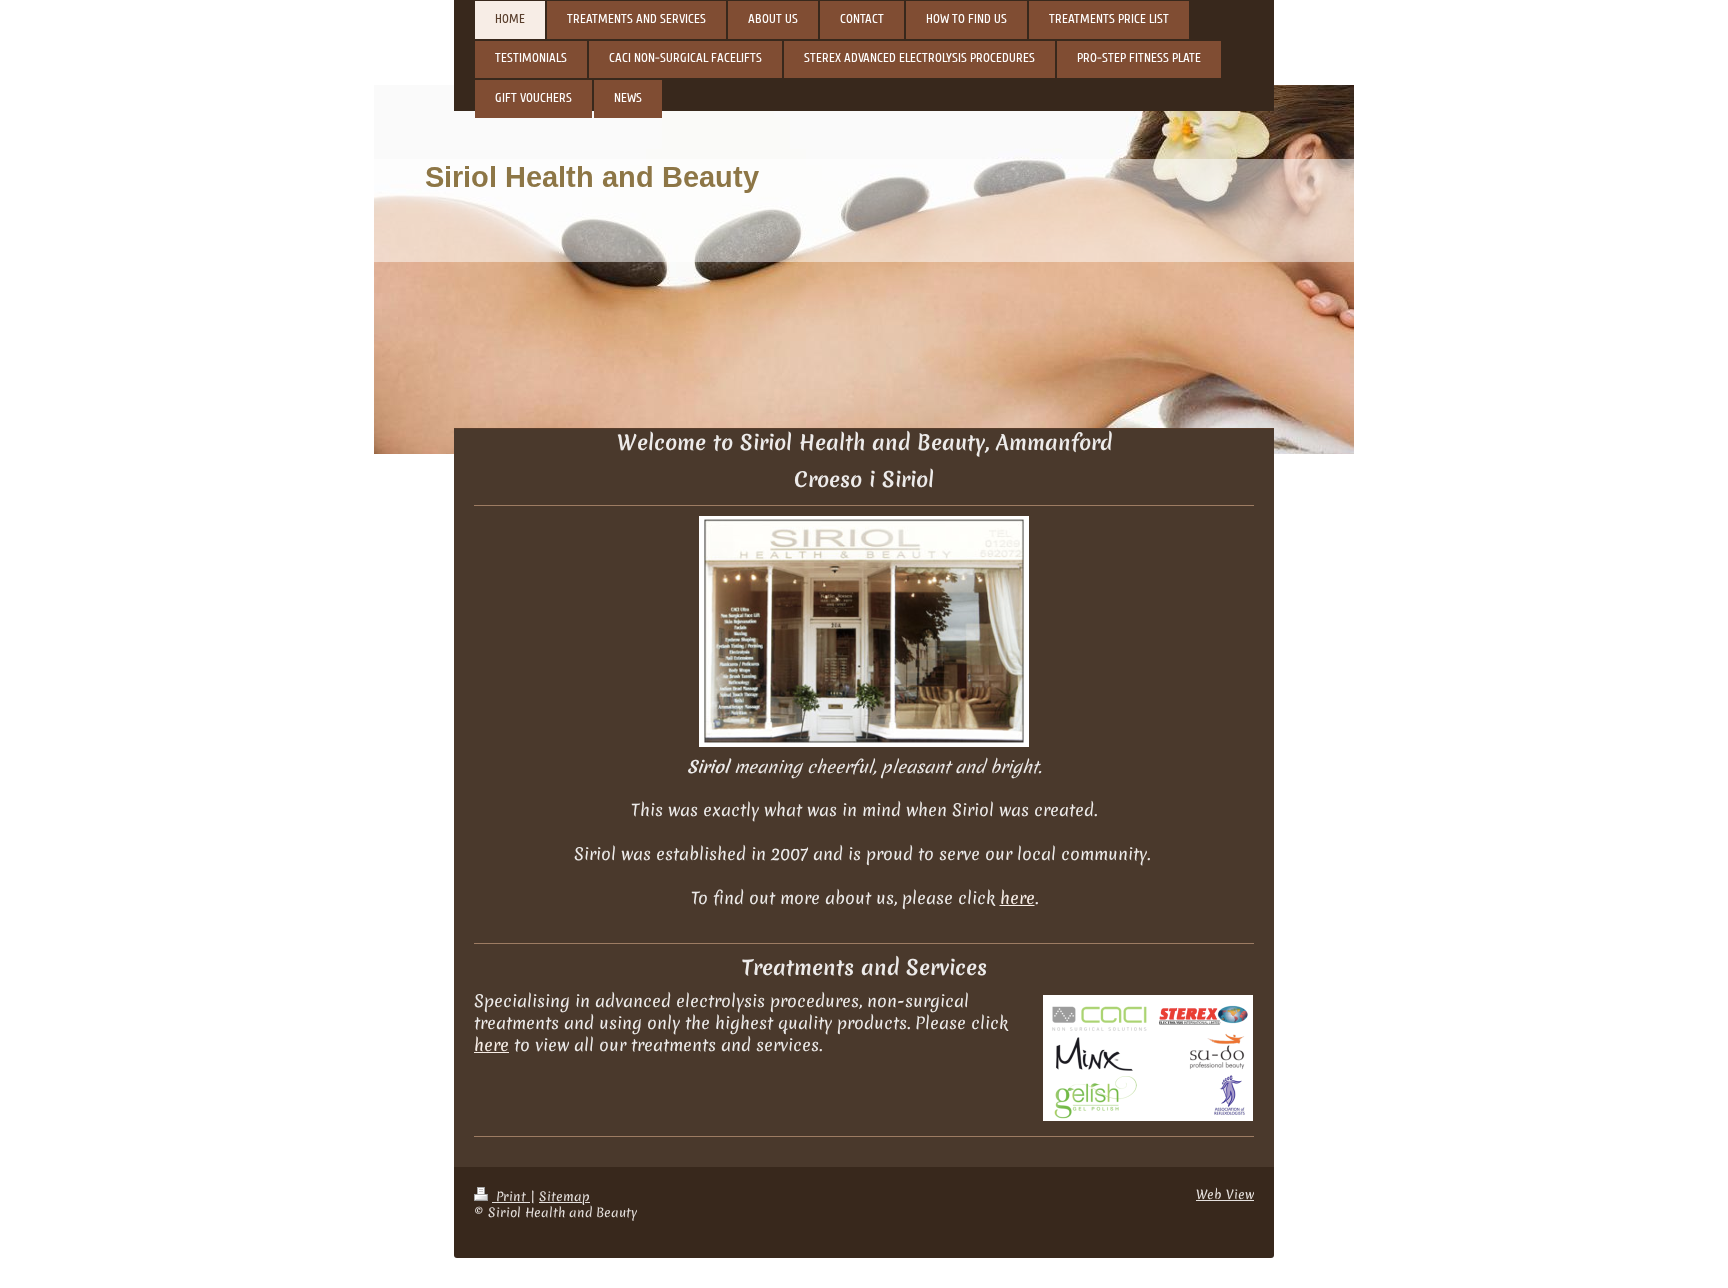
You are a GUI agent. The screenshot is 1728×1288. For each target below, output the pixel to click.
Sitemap (564, 1196)
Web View (1225, 1194)
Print (511, 1196)
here (1017, 898)
